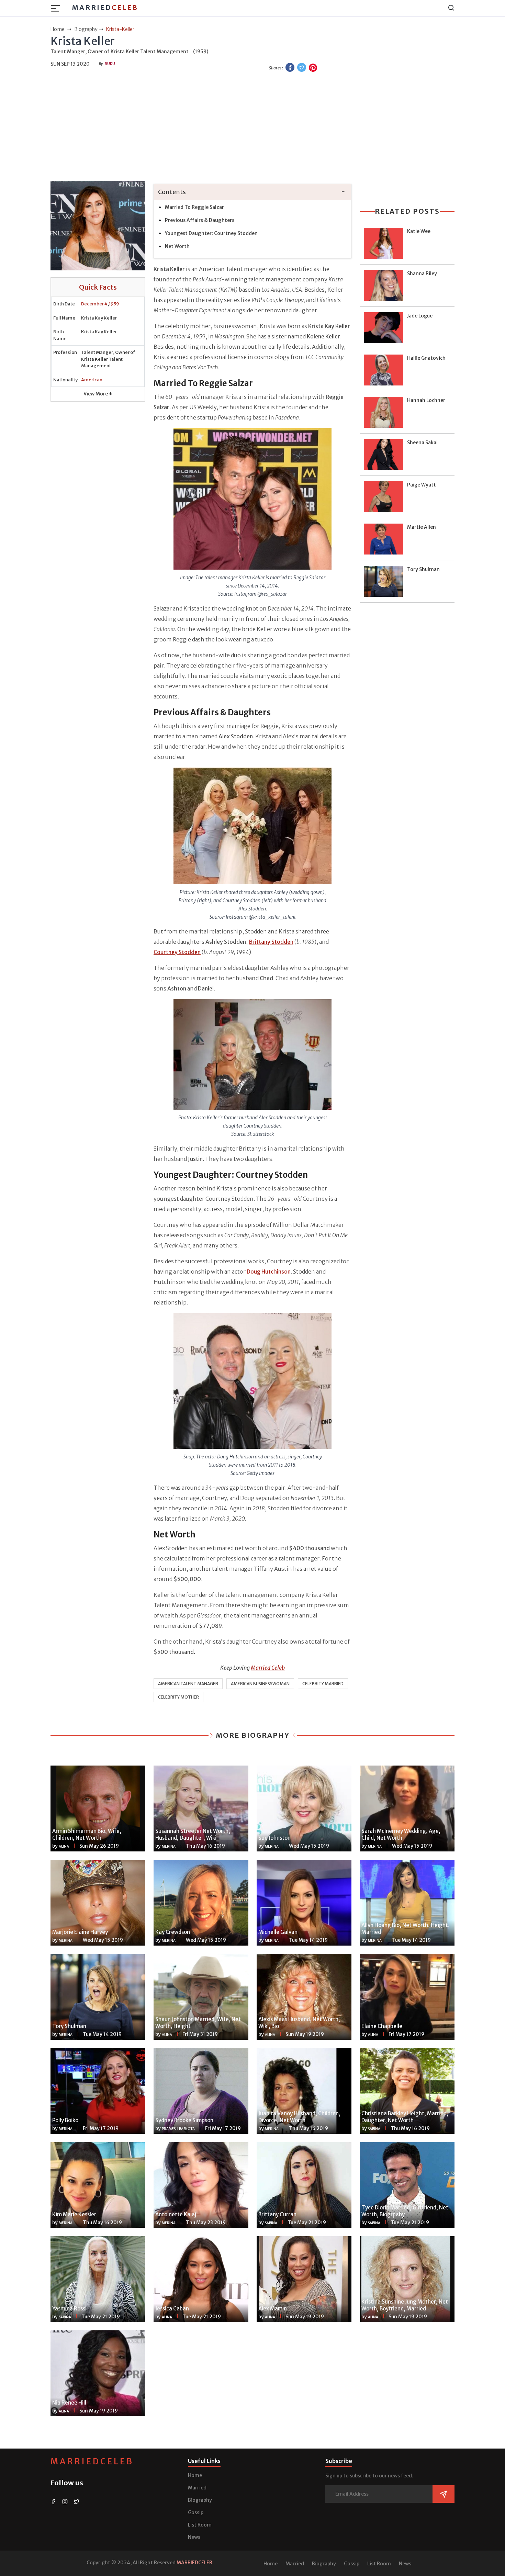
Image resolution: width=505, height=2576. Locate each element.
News (194, 2537)
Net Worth (177, 246)
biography (86, 29)
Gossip (196, 2512)
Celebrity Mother (178, 1697)
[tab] (252, 192)
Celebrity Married (323, 1684)
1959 (114, 304)
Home (195, 2475)
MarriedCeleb (92, 2461)
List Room (200, 2525)
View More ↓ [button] (98, 394)
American (92, 380)
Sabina (374, 2129)
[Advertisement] (252, 127)
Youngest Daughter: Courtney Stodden (211, 233)
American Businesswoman (260, 1684)
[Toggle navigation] (58, 8)
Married (105, 7)
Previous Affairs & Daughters (200, 220)
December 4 (94, 304)
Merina (169, 1846)
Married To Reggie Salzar (194, 207)
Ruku (110, 64)
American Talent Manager (188, 1684)
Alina (64, 1846)
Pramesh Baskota (178, 2129)
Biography (200, 2500)
